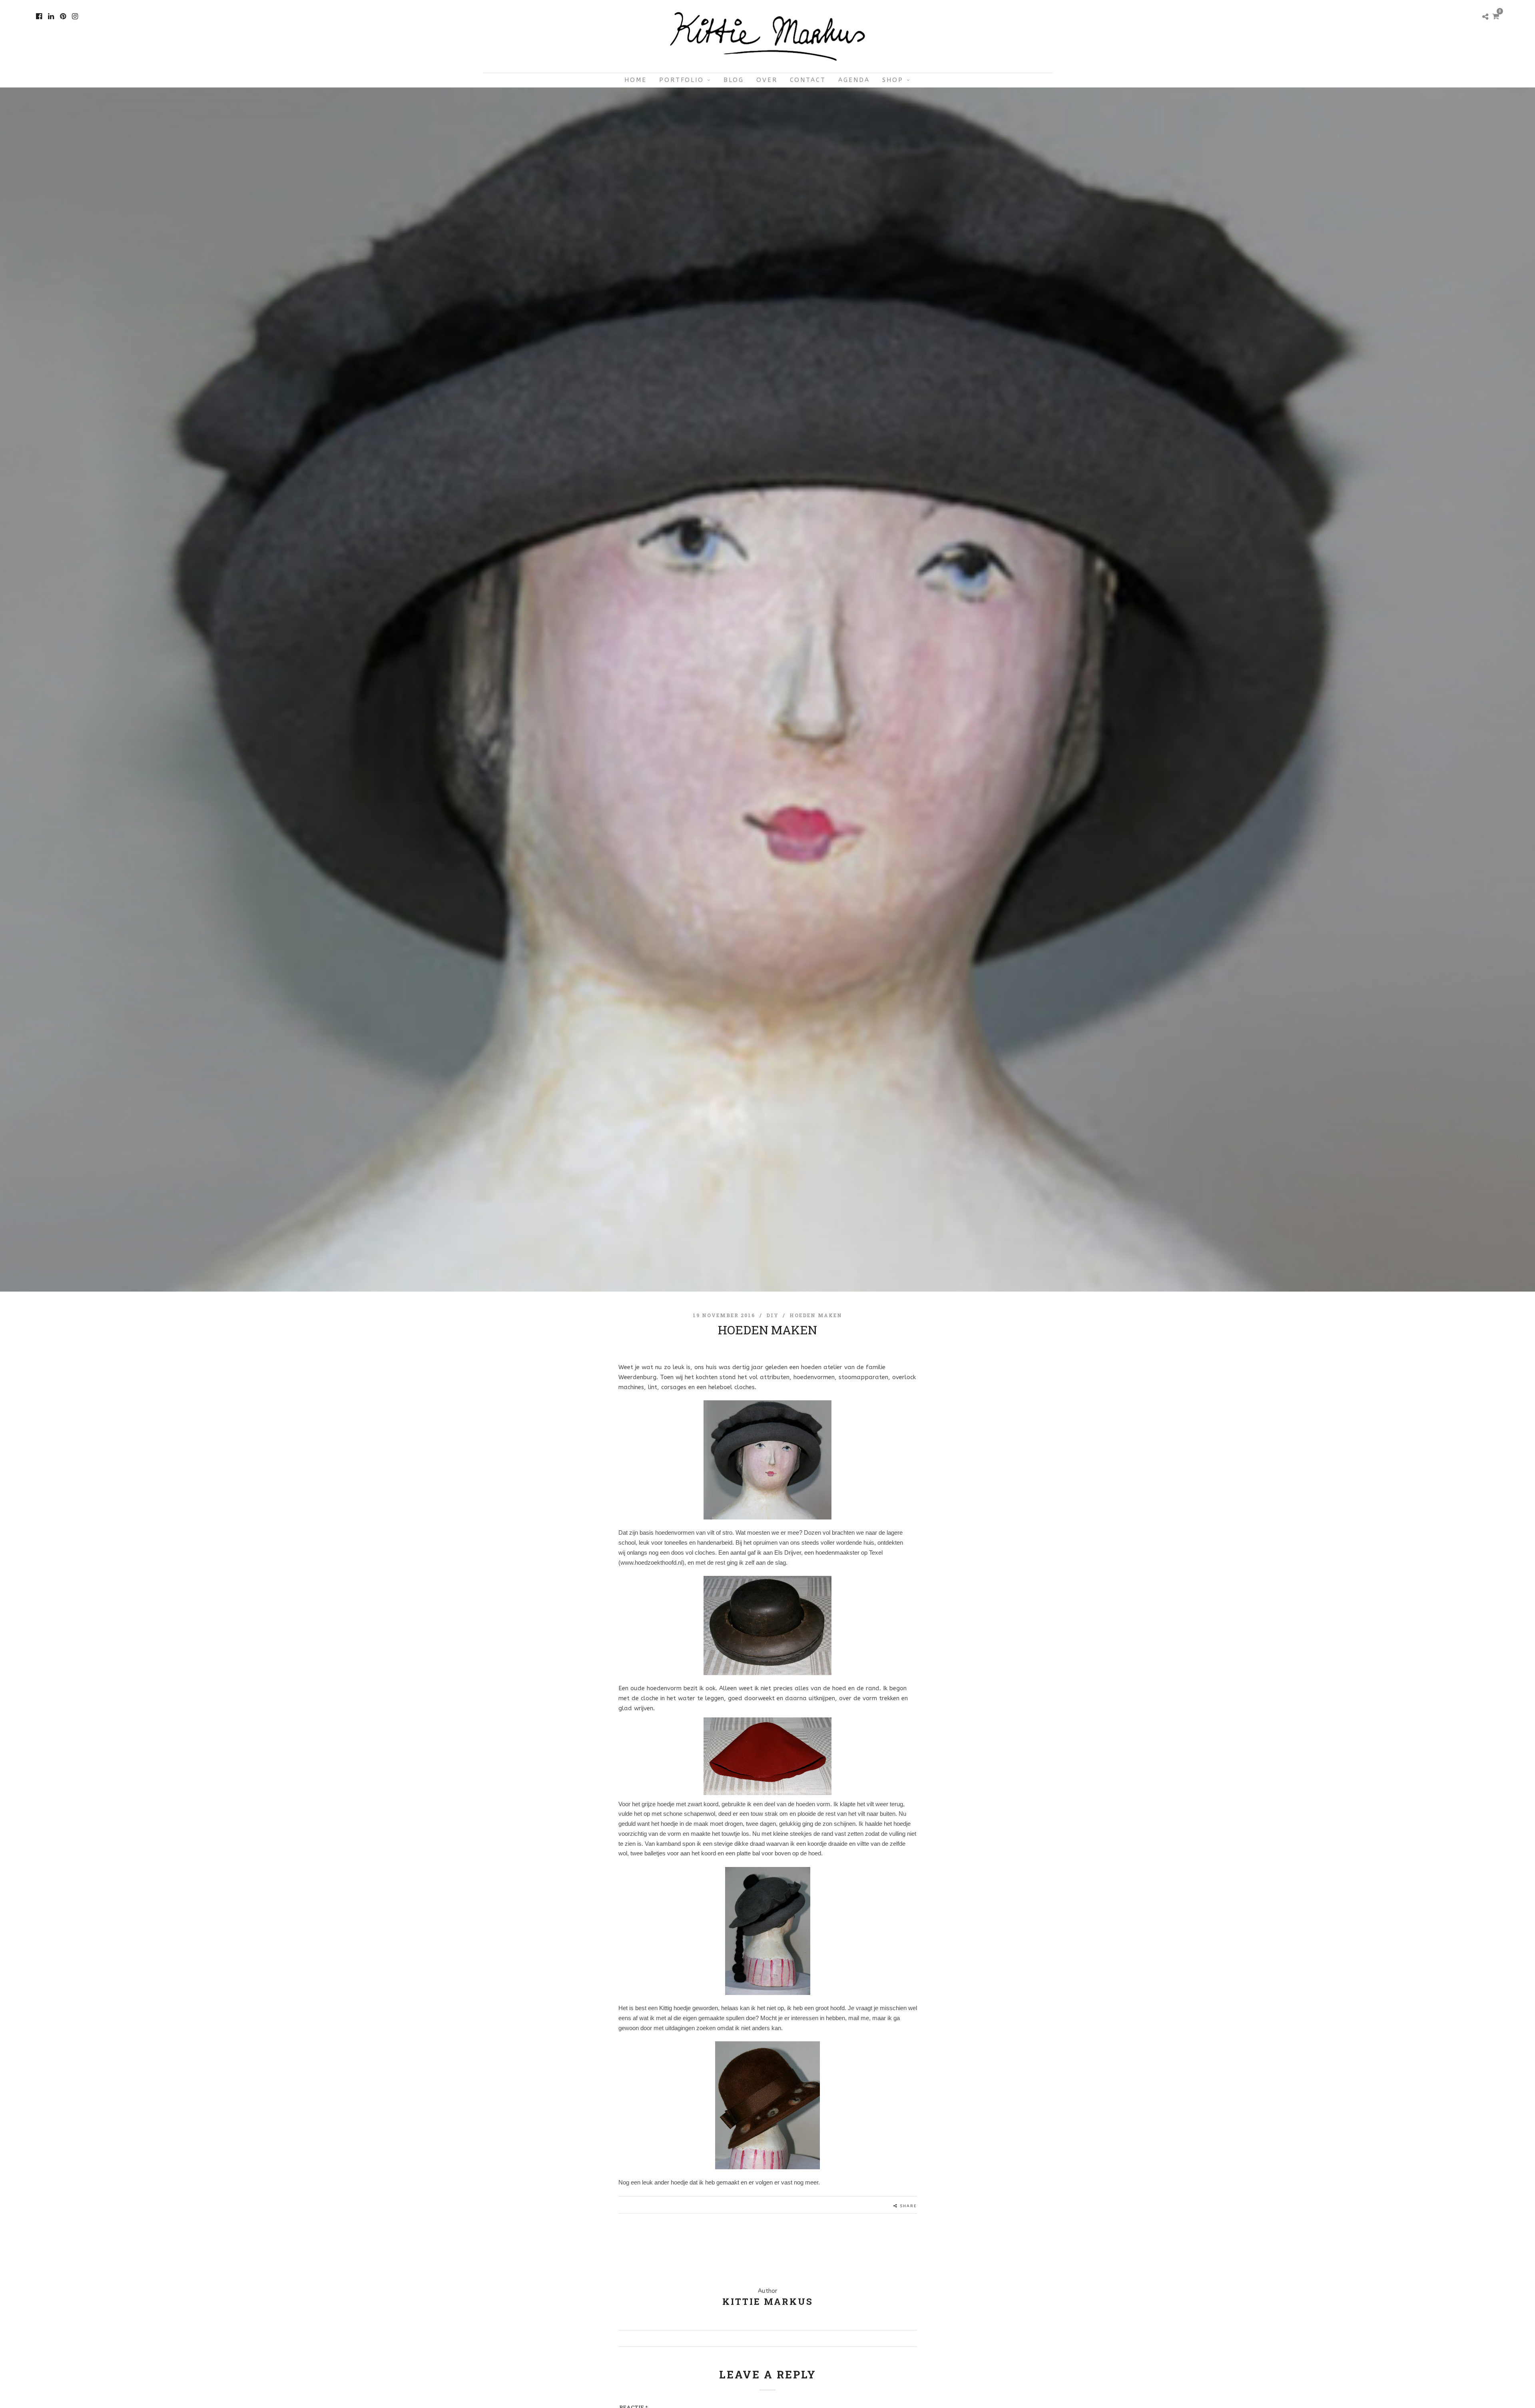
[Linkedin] (51, 16)
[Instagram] (75, 16)
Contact (808, 80)
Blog (734, 80)
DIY (772, 1315)
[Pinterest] (63, 16)
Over (767, 80)
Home (636, 80)
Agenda (854, 80)
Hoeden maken (816, 1315)
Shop (893, 80)
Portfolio (682, 80)
